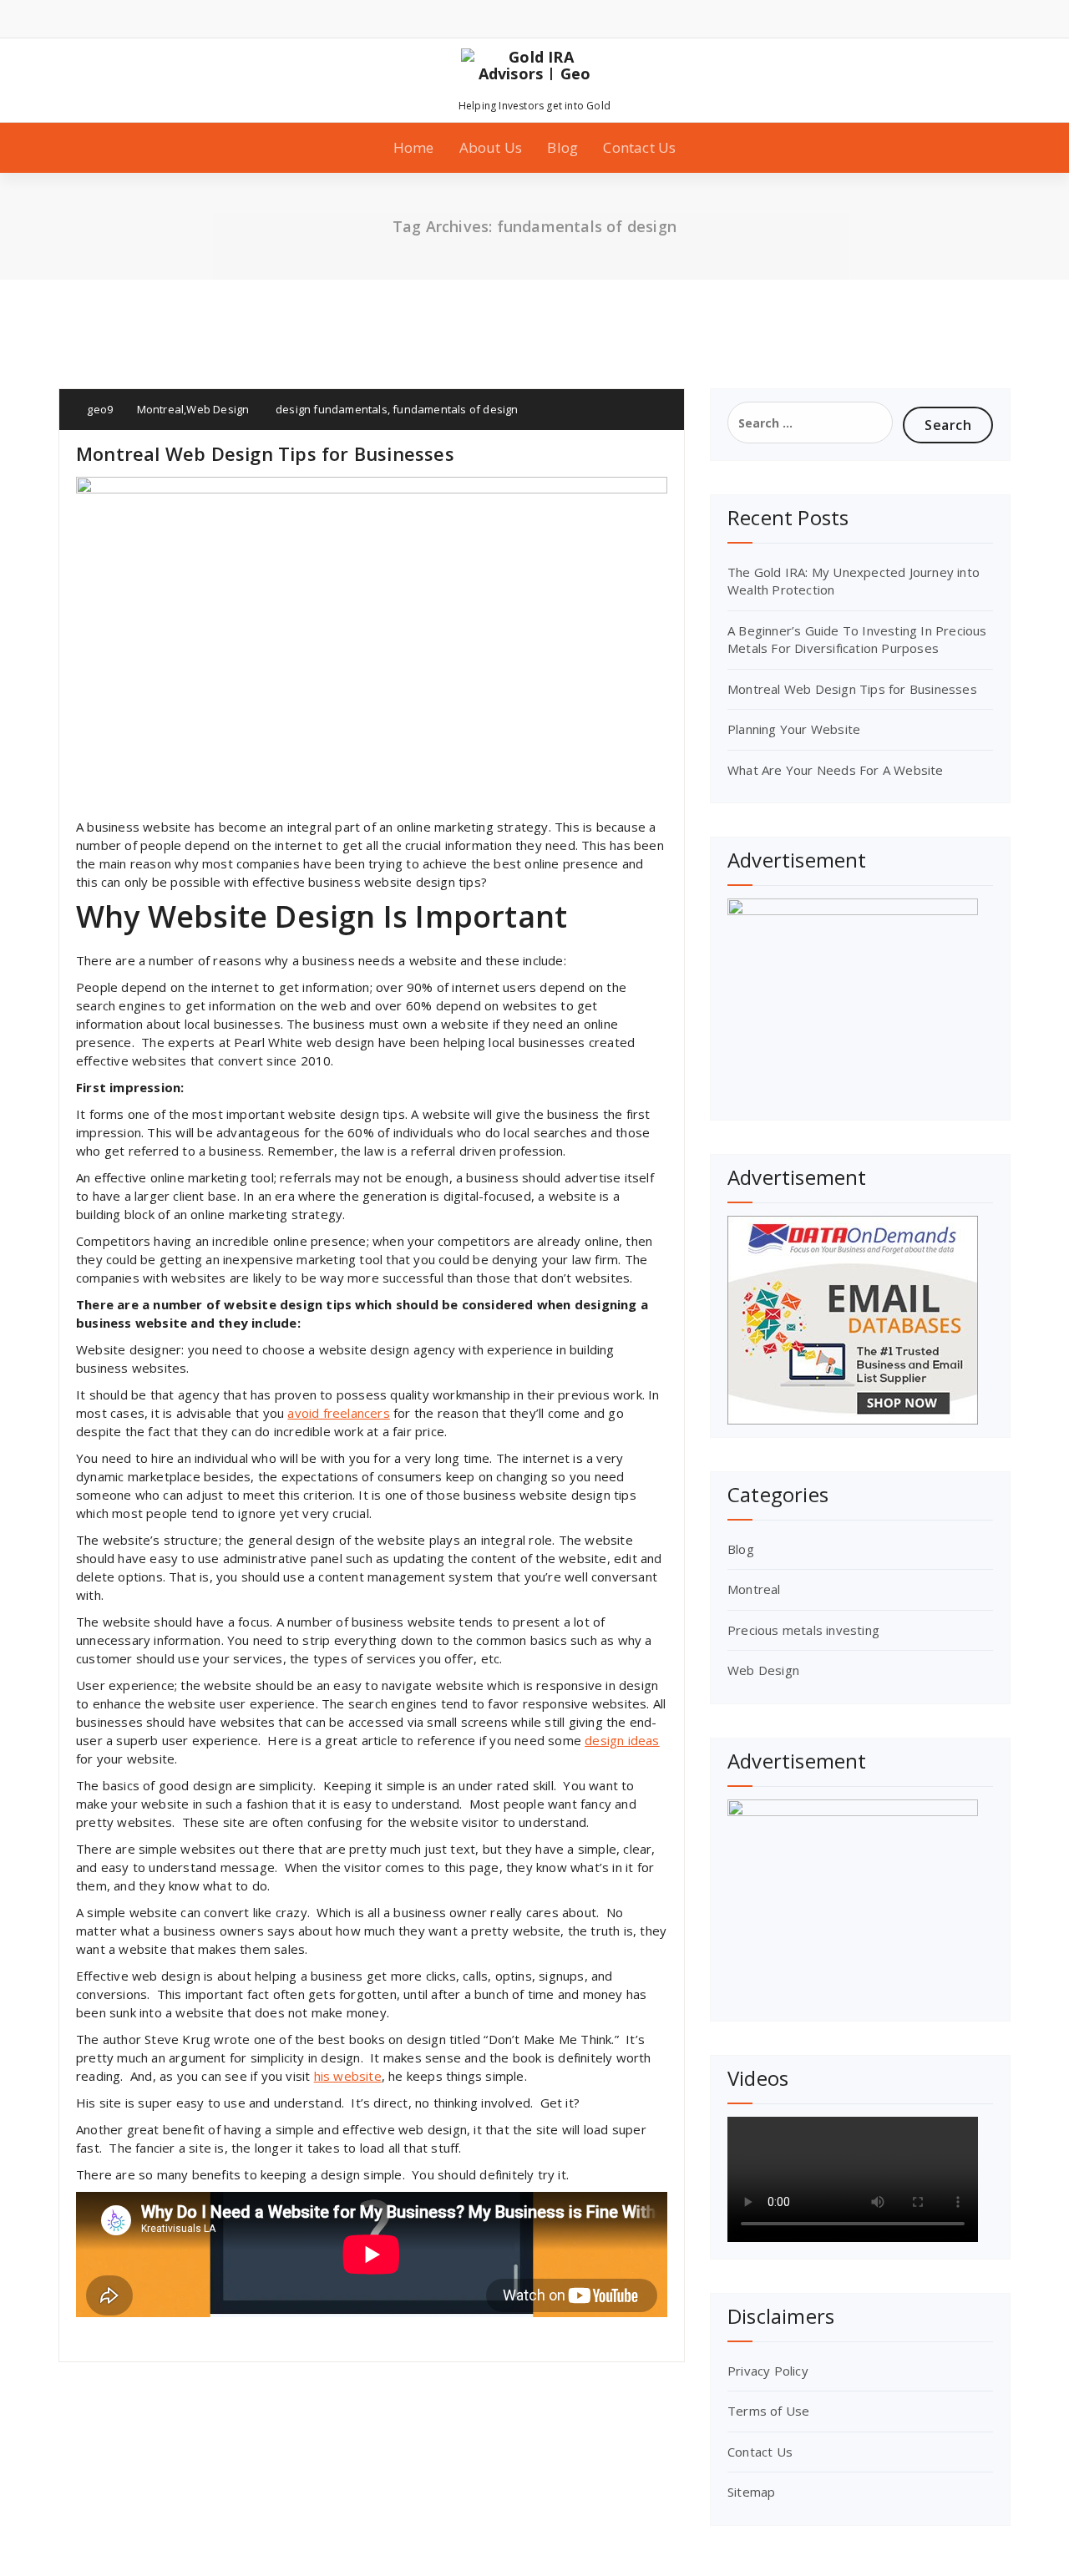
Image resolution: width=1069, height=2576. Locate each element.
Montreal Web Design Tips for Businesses (265, 453)
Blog (562, 147)
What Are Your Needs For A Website (836, 770)
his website (348, 2076)
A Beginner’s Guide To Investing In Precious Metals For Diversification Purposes (857, 639)
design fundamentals (332, 409)
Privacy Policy (768, 2371)
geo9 (99, 409)
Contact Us (639, 147)
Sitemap (751, 2492)
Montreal (161, 409)
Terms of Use (768, 2411)
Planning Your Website (794, 729)
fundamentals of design (455, 409)
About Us (491, 147)
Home (414, 147)
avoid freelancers (338, 1413)
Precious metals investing (803, 1630)
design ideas (622, 1740)
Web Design (218, 409)
